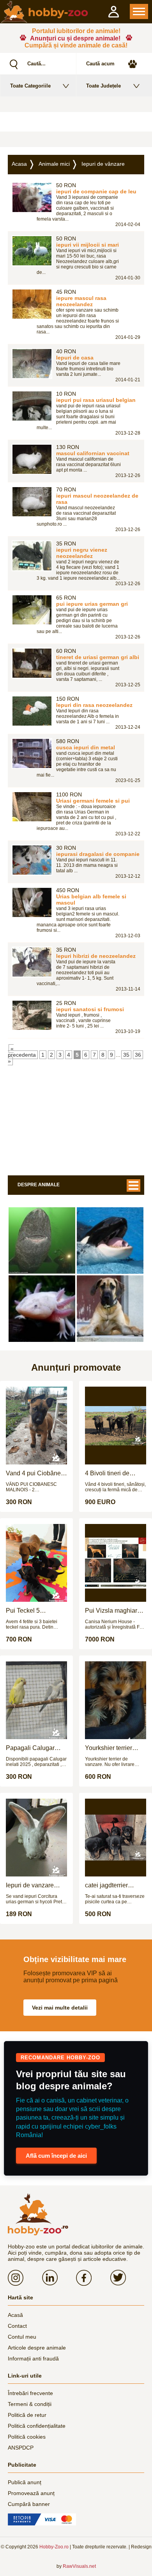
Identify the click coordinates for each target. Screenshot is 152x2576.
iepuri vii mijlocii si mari (87, 245)
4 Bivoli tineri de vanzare (107, 1473)
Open (139, 11)
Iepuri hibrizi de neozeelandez (96, 956)
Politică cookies (27, 2437)
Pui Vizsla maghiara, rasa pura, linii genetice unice (114, 1611)
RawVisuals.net (79, 2566)
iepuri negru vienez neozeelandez (82, 553)
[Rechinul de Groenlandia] (42, 1241)
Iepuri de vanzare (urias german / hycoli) (36, 1885)
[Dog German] (110, 1309)
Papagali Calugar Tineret (30, 1748)
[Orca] (110, 1241)
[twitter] (127, 2278)
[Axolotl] (42, 1309)
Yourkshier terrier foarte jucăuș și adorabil (109, 1748)
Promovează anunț (31, 2493)
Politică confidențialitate (37, 2426)
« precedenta (22, 1052)
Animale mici (54, 164)
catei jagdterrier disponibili (106, 1885)
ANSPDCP (21, 2448)
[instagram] (25, 2278)
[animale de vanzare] (38, 2215)
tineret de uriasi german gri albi (98, 657)
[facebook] (93, 2278)
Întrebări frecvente (30, 2393)
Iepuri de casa (75, 358)
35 (126, 1055)
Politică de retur (27, 2415)
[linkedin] (59, 2278)
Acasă (15, 2315)
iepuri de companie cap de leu (96, 191)
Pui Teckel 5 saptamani (23, 1611)
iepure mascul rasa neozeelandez (81, 301)
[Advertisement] (76, 122)
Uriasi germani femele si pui (93, 801)
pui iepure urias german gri (92, 604)
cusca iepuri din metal (86, 747)
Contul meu (22, 2337)
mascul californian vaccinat (93, 453)
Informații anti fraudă (33, 2359)
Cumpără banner (29, 2504)
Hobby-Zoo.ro (54, 2547)
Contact (17, 2326)
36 (138, 1055)
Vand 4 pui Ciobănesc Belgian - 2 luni (36, 1473)
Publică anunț (25, 2482)
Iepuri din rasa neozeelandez (94, 705)
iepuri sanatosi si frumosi (90, 1009)
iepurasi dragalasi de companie (98, 854)
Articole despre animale (37, 2348)
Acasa (19, 164)
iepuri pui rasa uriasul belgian (96, 400)
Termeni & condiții (30, 2404)
